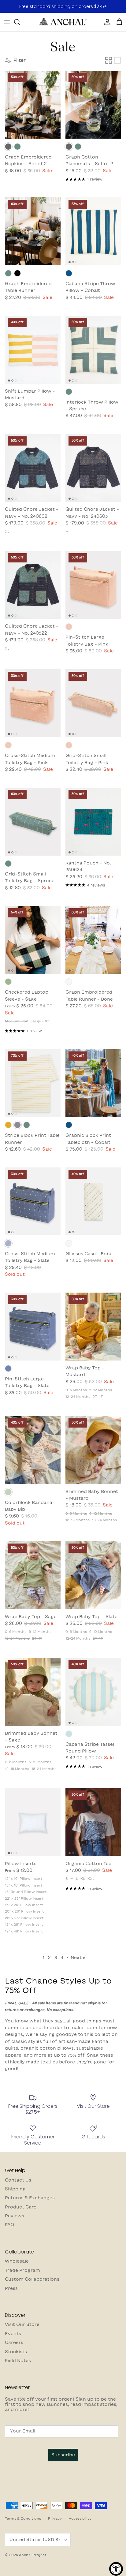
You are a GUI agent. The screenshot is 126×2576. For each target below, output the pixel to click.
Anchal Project (33, 2555)
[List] (117, 60)
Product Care (21, 2207)
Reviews (15, 2216)
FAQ (9, 2225)
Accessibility (80, 2518)
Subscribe (63, 2455)
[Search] (20, 22)
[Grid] (109, 60)
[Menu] (7, 22)
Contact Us (18, 2180)
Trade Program (22, 2270)
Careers (14, 2343)
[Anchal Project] (63, 22)
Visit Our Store (22, 2324)
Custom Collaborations (32, 2279)
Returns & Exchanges (30, 2198)
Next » (78, 1958)
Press (11, 2288)
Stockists (16, 2352)
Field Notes (18, 2361)
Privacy (55, 2518)
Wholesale (17, 2261)
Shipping (15, 2189)
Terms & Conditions (23, 2518)
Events (13, 2334)
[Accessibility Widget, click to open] (116, 2569)
